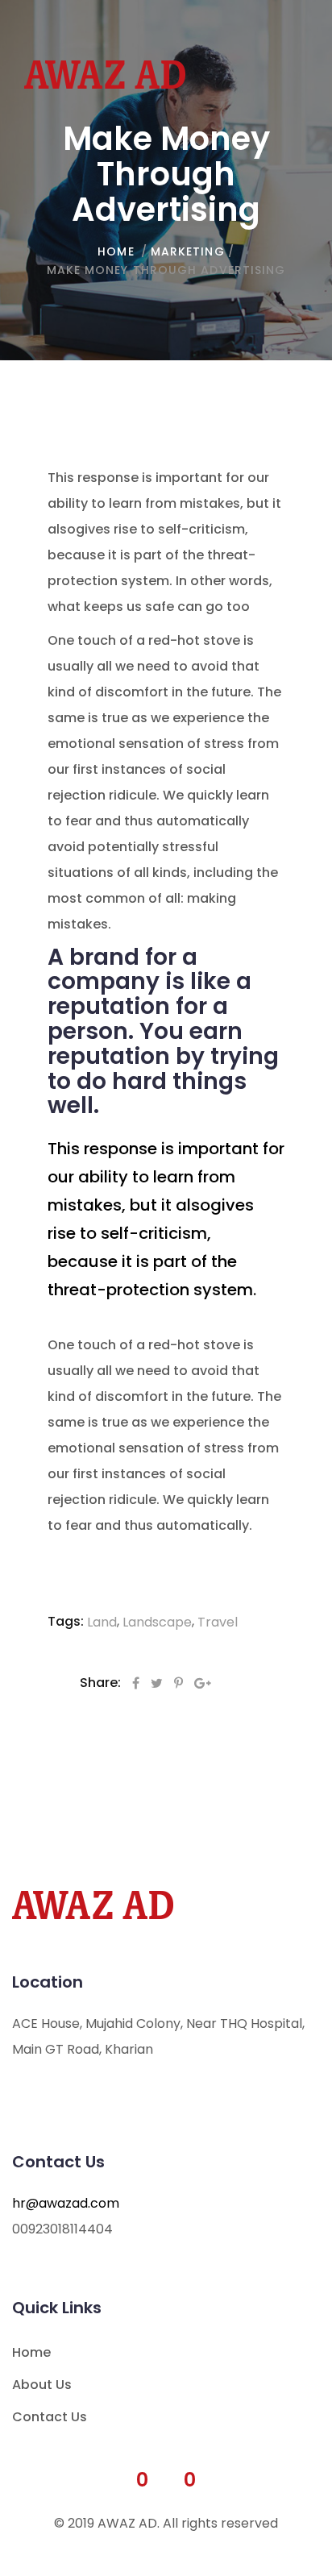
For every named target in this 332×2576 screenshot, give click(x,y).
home (116, 251)
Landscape (157, 1622)
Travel (218, 1622)
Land (102, 1622)
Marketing (188, 251)
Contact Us (50, 2417)
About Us (42, 2385)
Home (31, 2352)
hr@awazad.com (66, 2203)
